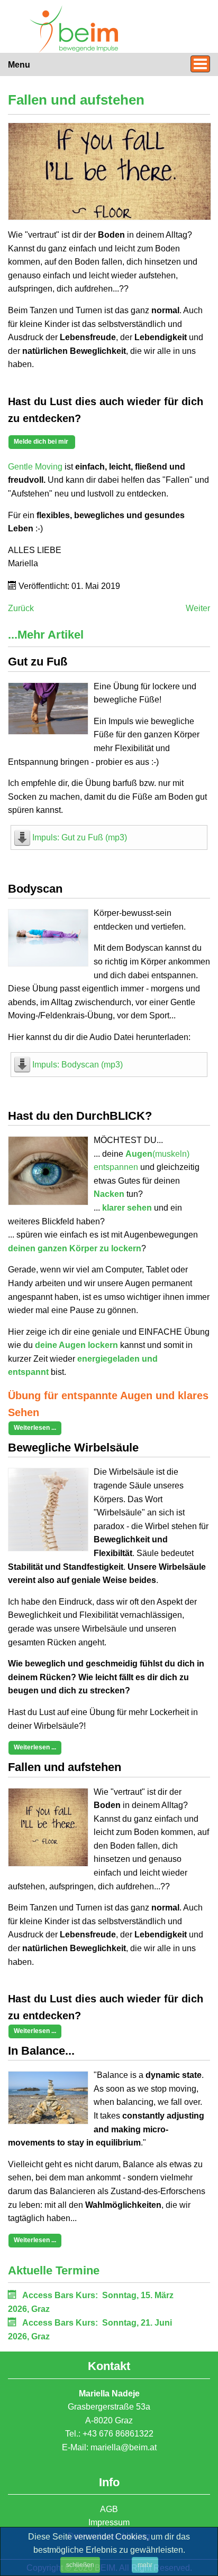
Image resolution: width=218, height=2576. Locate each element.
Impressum (109, 2522)
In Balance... (41, 2051)
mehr (145, 2565)
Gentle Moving (35, 467)
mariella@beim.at (124, 2447)
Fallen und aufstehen (65, 1767)
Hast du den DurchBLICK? (80, 1116)
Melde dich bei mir (42, 442)
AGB (109, 2509)
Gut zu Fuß (38, 662)
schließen (80, 2565)
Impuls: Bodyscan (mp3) (78, 1065)
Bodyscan (35, 889)
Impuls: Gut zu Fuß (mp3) (80, 837)
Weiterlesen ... (35, 1428)
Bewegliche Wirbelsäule (73, 1448)
